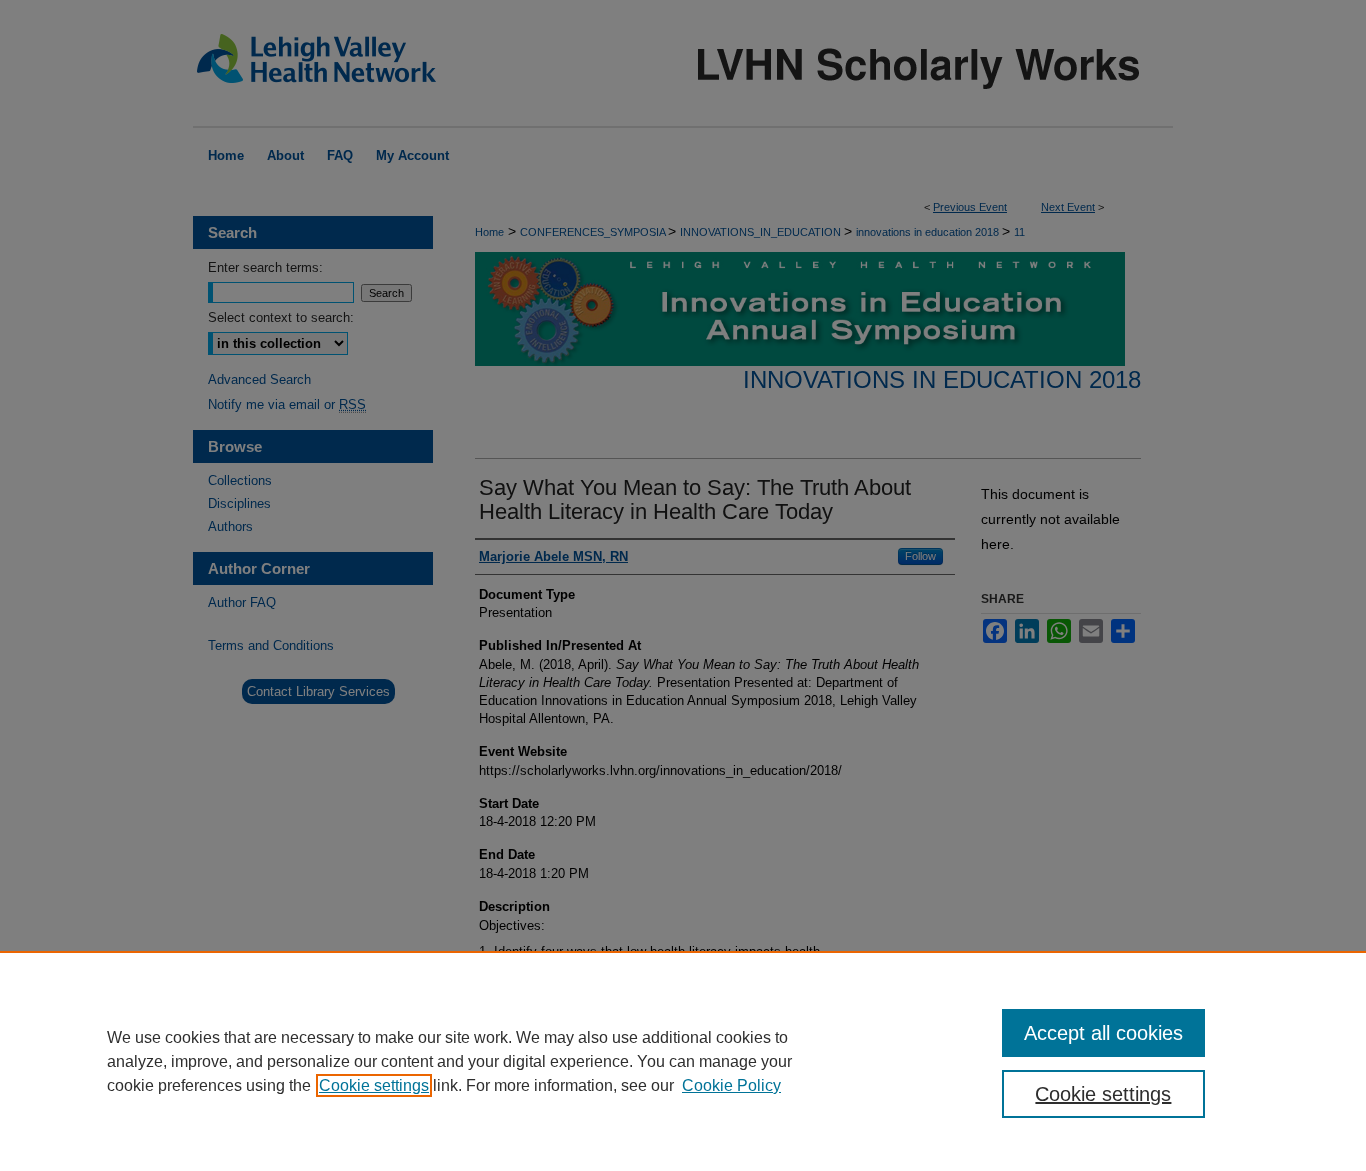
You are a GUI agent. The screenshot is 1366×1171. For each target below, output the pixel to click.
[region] (683, 1061)
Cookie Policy (731, 1085)
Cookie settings (374, 1085)
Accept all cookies (1103, 1033)
